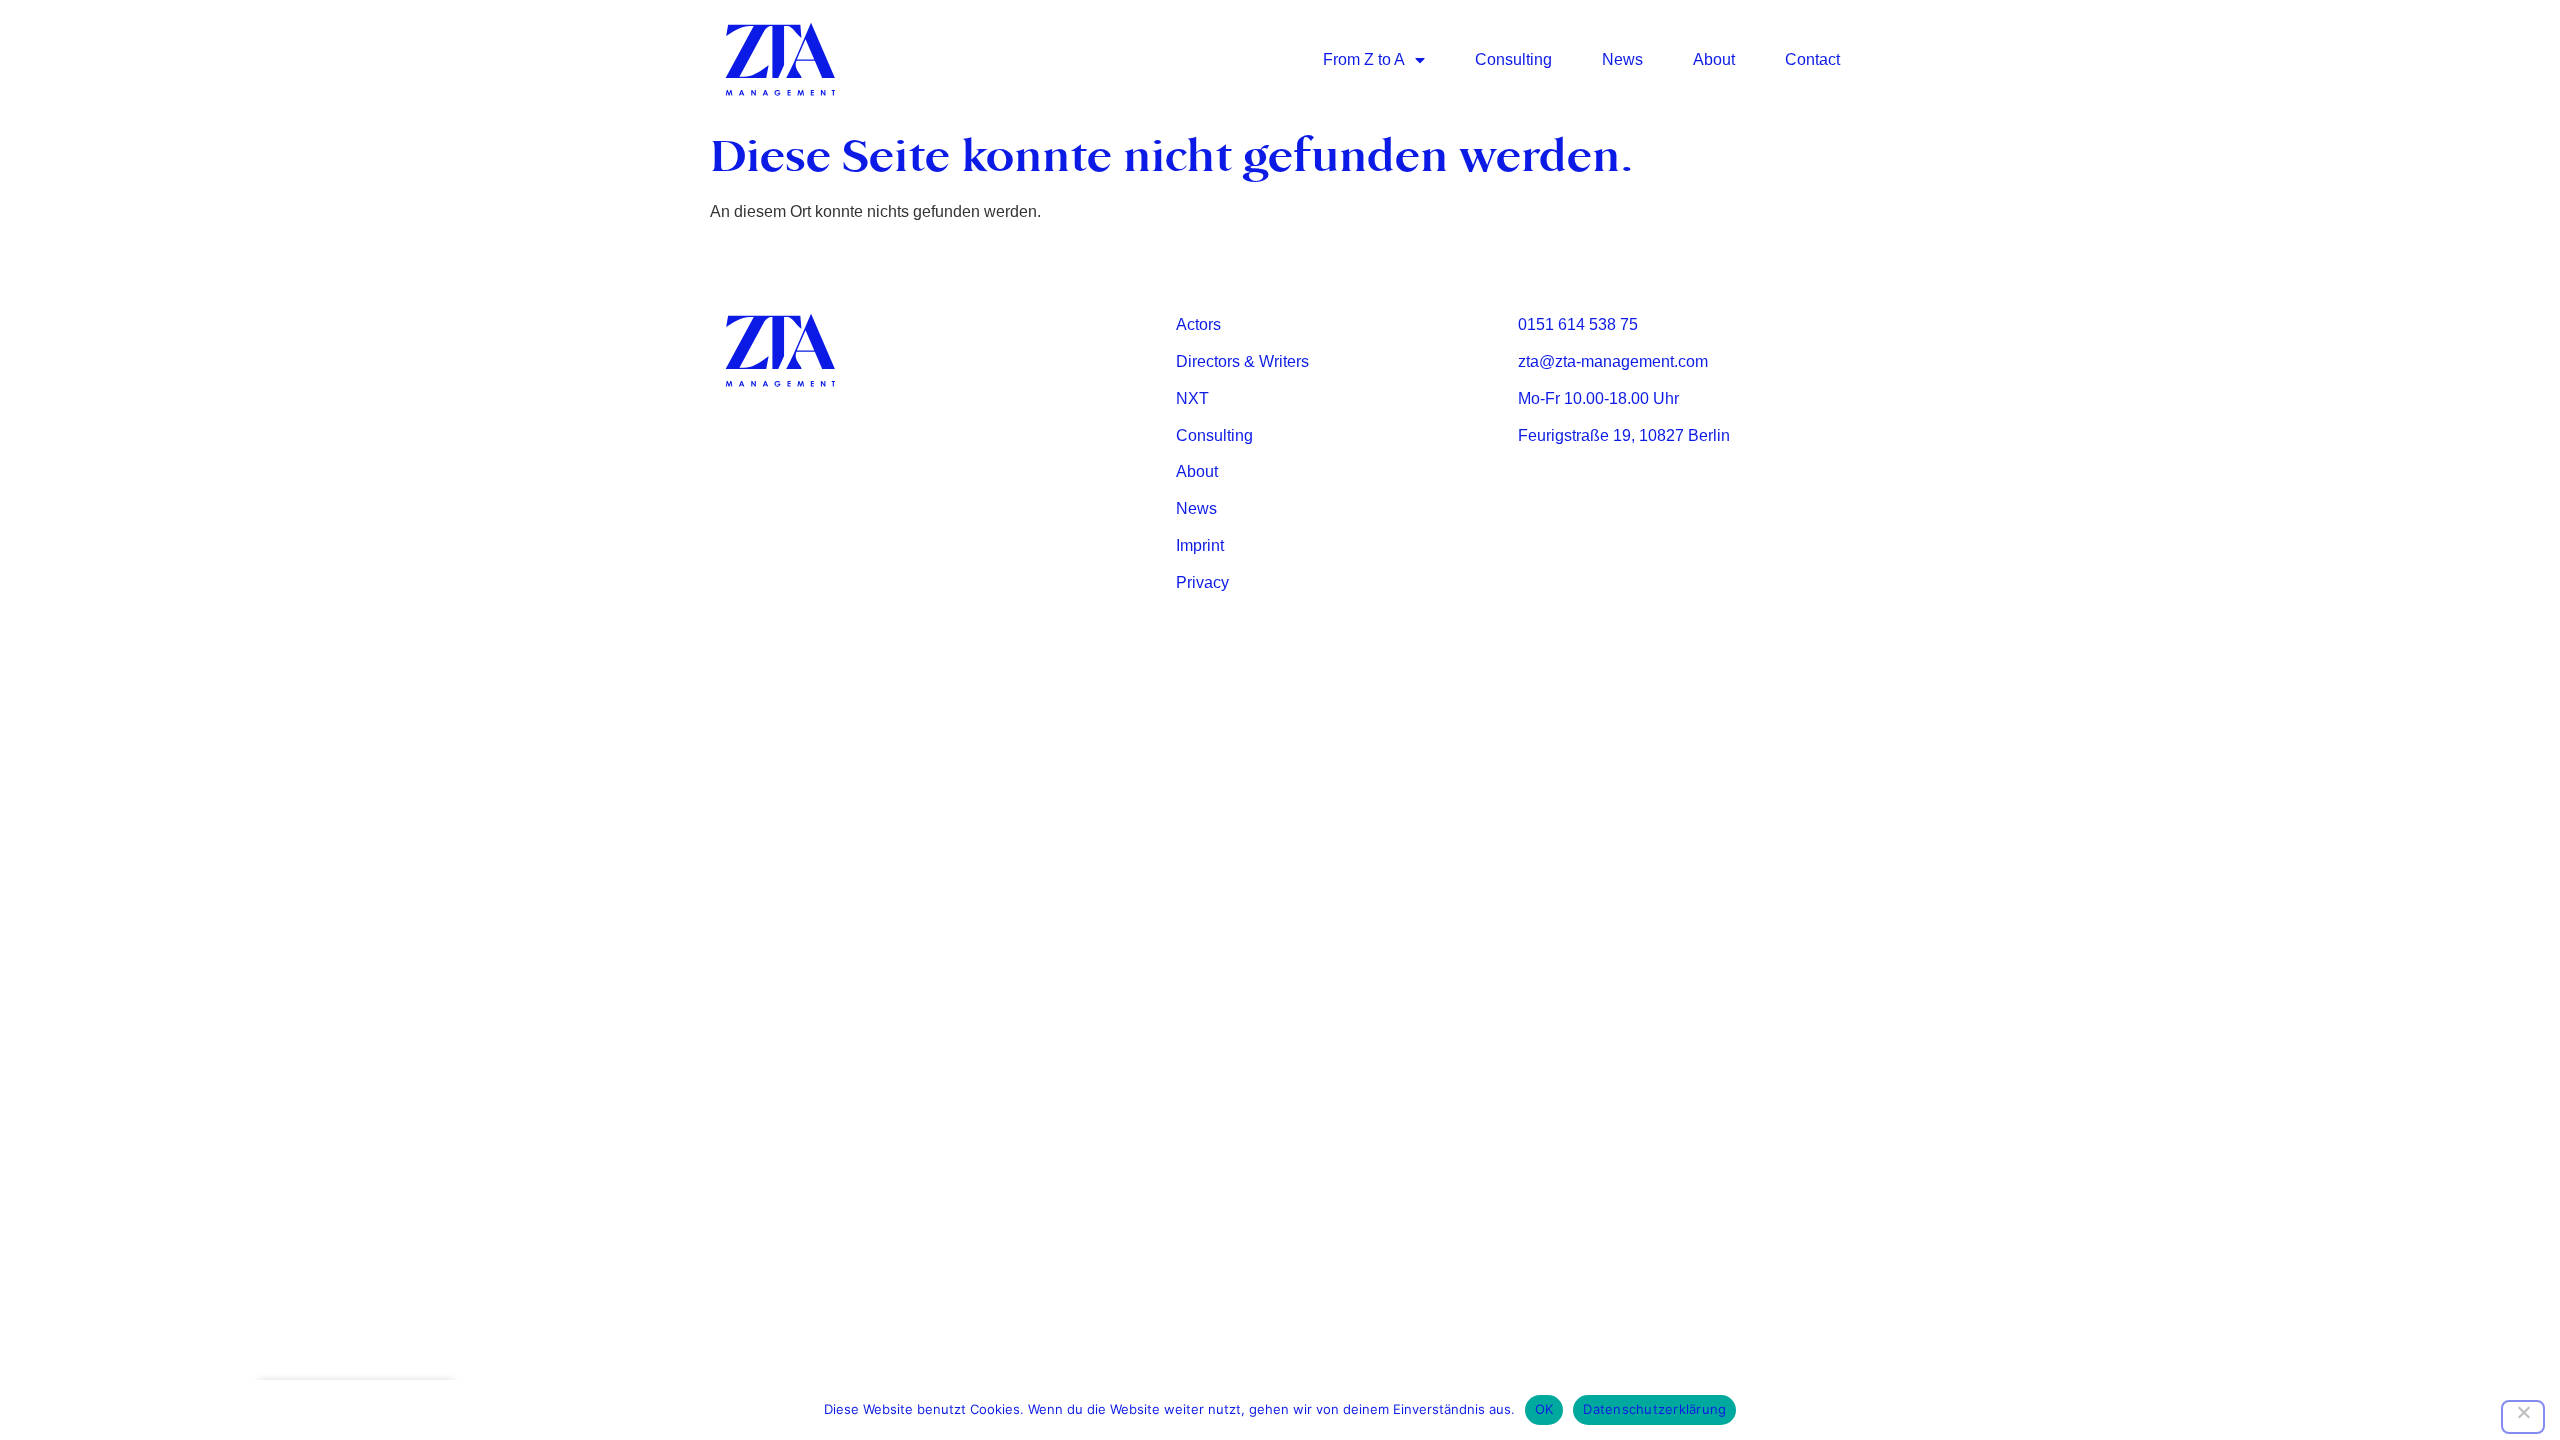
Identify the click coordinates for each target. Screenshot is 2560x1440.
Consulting (1513, 59)
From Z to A (1364, 59)
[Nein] (2523, 1417)
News (1622, 59)
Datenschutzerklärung (1654, 1409)
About (1714, 59)
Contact (1812, 59)
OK (1544, 1409)
